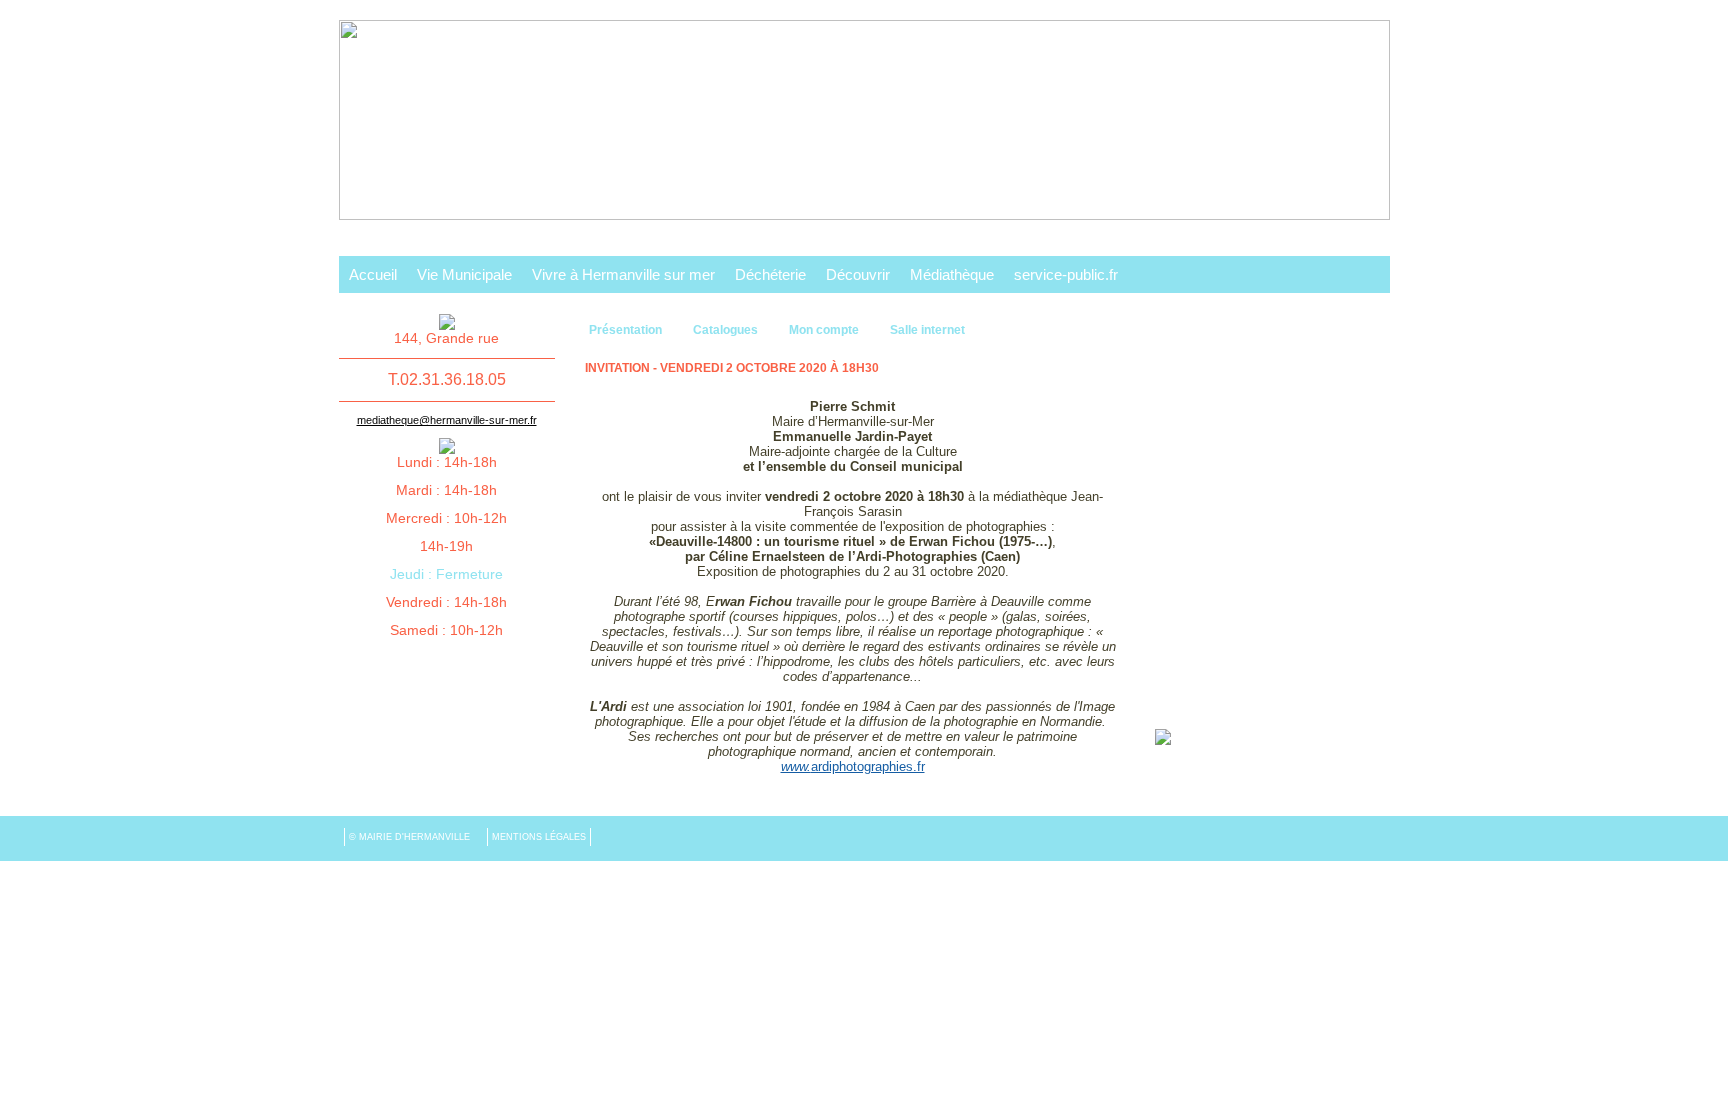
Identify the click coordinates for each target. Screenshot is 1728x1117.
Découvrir (858, 274)
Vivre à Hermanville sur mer (623, 274)
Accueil (373, 274)
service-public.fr (1066, 274)
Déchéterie (770, 274)
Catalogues (727, 330)
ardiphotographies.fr (853, 766)
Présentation (627, 330)
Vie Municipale (464, 274)
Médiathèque (952, 274)
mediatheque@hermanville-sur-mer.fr (447, 420)
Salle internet (927, 330)
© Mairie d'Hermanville (411, 837)
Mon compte (825, 330)
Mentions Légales (539, 837)
